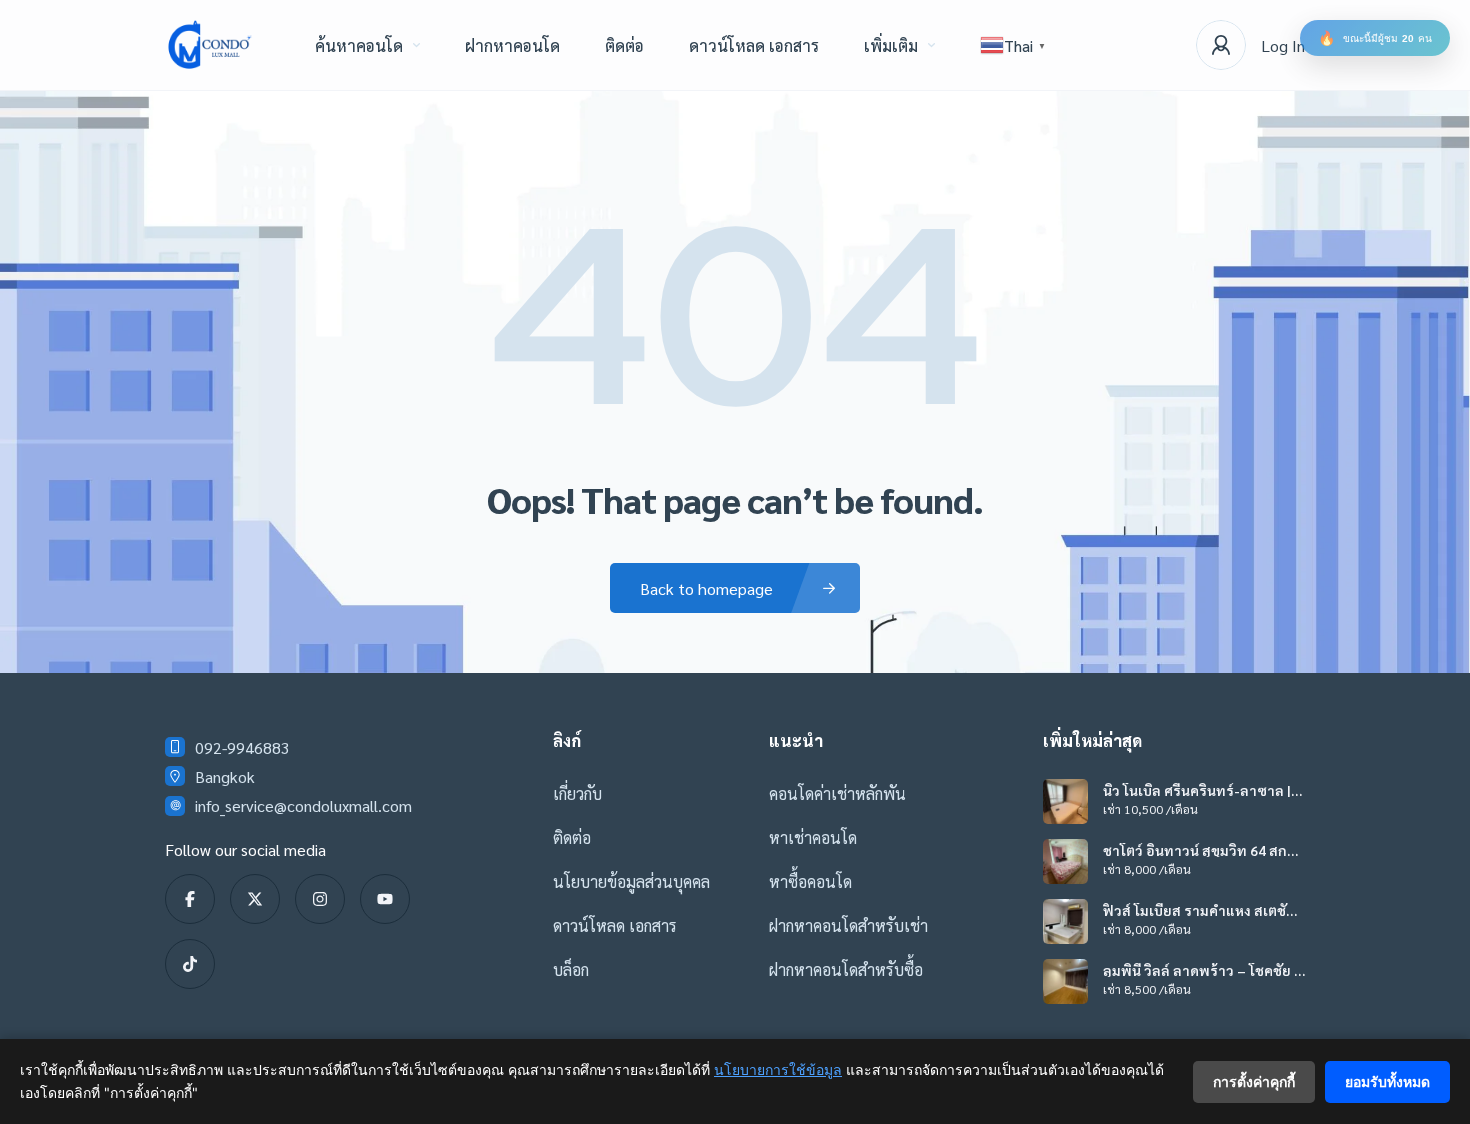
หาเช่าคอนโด (813, 837)
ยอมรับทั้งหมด (1387, 1081)
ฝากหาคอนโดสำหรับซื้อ (846, 969)
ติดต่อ (624, 45)
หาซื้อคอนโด (810, 881)
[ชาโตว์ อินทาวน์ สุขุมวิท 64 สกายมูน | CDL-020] (1065, 861)
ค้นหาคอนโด (359, 45)
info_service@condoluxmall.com (303, 805)
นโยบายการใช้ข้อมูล (778, 1069)
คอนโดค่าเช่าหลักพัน (837, 793)
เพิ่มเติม (891, 45)
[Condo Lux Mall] (210, 45)
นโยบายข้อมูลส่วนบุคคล (631, 881)
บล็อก (571, 969)
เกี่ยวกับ (577, 793)
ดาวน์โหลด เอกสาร (754, 45)
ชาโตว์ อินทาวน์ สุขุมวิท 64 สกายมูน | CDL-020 (1199, 850)
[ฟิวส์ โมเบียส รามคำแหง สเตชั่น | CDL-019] (1065, 921)
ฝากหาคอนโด (512, 45)
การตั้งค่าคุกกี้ (1254, 1081)
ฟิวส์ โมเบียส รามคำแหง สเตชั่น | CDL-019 (1202, 910)
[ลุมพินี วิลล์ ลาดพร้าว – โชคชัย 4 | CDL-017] (1065, 981)
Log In (1283, 45)
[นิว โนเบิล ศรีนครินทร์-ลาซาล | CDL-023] (1065, 801)
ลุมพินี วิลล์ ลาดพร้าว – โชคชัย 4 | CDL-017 (1202, 970)
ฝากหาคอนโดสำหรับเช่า (848, 925)
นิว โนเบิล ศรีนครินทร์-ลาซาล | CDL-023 (1197, 790)
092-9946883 (242, 747)
